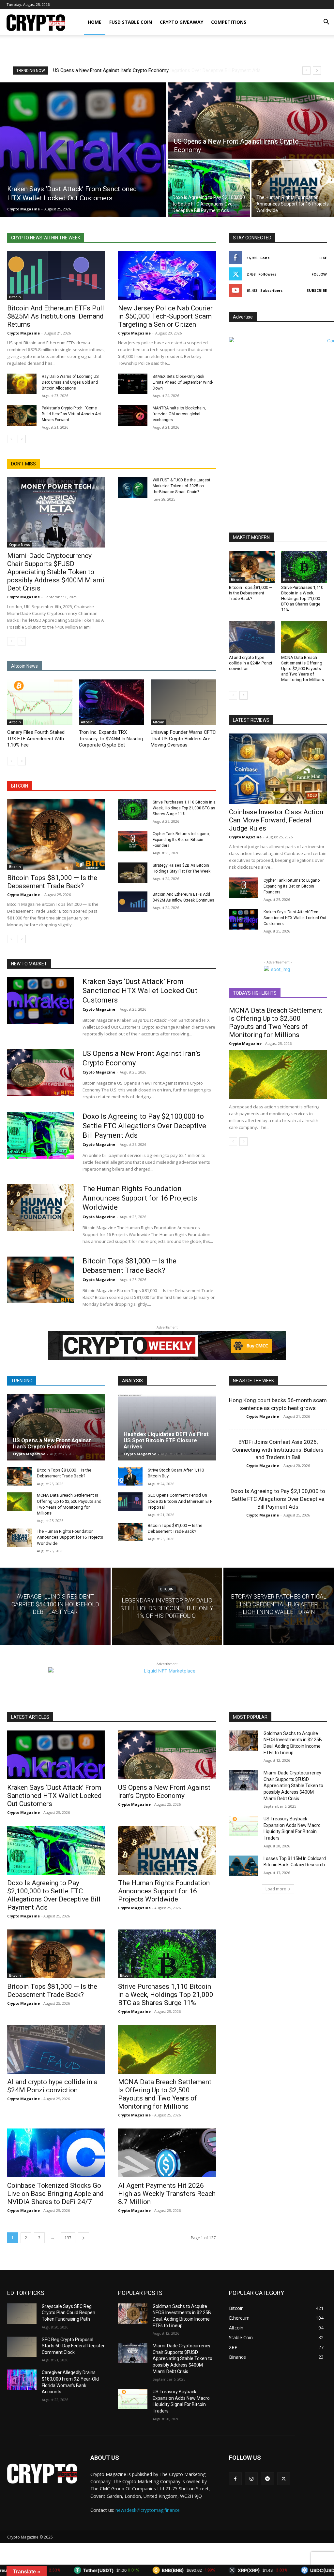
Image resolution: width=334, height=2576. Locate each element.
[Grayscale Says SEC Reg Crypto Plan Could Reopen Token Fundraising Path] (22, 2314)
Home (95, 22)
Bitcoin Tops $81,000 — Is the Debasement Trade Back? (52, 882)
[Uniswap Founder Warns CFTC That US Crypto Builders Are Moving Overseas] (183, 702)
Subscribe (317, 290)
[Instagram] (251, 2479)
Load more (276, 1889)
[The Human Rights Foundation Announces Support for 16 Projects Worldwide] (293, 189)
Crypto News (20, 545)
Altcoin (15, 722)
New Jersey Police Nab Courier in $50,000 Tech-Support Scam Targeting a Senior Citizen (165, 316)
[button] (326, 23)
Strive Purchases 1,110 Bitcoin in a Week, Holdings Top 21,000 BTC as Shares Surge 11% (184, 808)
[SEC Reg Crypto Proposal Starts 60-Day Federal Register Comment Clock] (22, 2347)
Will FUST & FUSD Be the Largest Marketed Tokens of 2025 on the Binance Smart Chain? (182, 486)
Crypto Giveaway (182, 22)
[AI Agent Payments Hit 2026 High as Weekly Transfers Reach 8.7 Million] (167, 2153)
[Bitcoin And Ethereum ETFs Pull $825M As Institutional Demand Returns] (56, 276)
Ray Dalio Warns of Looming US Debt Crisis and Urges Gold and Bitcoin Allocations (70, 382)
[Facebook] (235, 2479)
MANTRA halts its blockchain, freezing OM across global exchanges (179, 414)
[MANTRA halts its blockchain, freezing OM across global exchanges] (133, 415)
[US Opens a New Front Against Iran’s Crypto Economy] (251, 121)
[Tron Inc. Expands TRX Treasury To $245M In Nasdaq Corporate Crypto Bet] (112, 702)
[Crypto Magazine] (42, 2474)
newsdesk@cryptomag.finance (148, 2510)
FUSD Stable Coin (131, 22)
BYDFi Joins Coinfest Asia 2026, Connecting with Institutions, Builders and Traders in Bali (278, 1450)
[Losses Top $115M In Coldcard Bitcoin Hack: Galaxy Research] (244, 1866)
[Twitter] (284, 2479)
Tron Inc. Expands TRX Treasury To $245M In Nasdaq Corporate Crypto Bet (111, 739)
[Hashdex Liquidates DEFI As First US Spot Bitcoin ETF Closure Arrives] (167, 1427)
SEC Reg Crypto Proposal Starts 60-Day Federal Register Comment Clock (73, 2346)
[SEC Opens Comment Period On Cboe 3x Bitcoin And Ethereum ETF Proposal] (130, 1501)
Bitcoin (15, 297)
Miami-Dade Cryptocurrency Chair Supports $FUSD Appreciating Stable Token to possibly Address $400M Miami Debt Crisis (56, 572)
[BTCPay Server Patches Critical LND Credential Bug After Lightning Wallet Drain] (279, 1606)
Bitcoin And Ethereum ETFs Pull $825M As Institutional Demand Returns (56, 316)
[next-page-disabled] (22, 641)
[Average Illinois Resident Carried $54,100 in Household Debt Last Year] (55, 1606)
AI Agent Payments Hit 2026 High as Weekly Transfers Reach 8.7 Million (167, 2194)
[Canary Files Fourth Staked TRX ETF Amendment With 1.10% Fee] (40, 702)
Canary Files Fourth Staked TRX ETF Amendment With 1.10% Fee (36, 739)
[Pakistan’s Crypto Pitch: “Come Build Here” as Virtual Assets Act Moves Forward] (22, 415)
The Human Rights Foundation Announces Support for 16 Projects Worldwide (136, 70)
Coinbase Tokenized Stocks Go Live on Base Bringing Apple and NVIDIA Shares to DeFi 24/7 (55, 2194)
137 (68, 2238)
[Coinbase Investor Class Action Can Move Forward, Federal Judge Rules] (278, 769)
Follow (319, 274)
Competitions (229, 22)
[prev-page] (11, 439)
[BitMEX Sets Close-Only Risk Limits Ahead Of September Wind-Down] (133, 384)
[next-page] (22, 439)
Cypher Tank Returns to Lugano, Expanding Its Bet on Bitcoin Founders (181, 840)
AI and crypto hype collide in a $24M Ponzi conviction (250, 663)
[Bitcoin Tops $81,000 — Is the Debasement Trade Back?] (56, 834)
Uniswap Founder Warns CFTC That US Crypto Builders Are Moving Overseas (183, 739)
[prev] (306, 71)
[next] (317, 71)
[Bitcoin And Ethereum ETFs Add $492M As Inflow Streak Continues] (133, 902)
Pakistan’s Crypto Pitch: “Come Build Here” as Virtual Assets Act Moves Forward (71, 414)
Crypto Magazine (23, 333)
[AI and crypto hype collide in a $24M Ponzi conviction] (252, 637)
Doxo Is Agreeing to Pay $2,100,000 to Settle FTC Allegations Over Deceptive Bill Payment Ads (144, 1126)
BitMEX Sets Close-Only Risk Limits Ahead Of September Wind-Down (183, 382)
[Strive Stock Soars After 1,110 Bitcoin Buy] (130, 1476)
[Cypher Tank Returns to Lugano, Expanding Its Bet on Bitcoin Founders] (133, 841)
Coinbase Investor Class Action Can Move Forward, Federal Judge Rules (276, 820)
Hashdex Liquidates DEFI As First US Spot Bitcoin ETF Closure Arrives (166, 1440)
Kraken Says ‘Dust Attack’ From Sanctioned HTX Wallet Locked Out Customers (295, 918)
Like (323, 258)
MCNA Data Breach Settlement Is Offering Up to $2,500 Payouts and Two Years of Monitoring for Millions (303, 669)
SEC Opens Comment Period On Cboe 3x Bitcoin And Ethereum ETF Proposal (180, 1501)
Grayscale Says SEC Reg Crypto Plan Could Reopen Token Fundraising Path (68, 2313)
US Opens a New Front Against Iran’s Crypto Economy (52, 1443)
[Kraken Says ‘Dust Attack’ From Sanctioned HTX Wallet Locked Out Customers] (83, 150)
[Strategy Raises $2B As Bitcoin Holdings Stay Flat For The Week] (133, 873)
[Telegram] (267, 2479)
